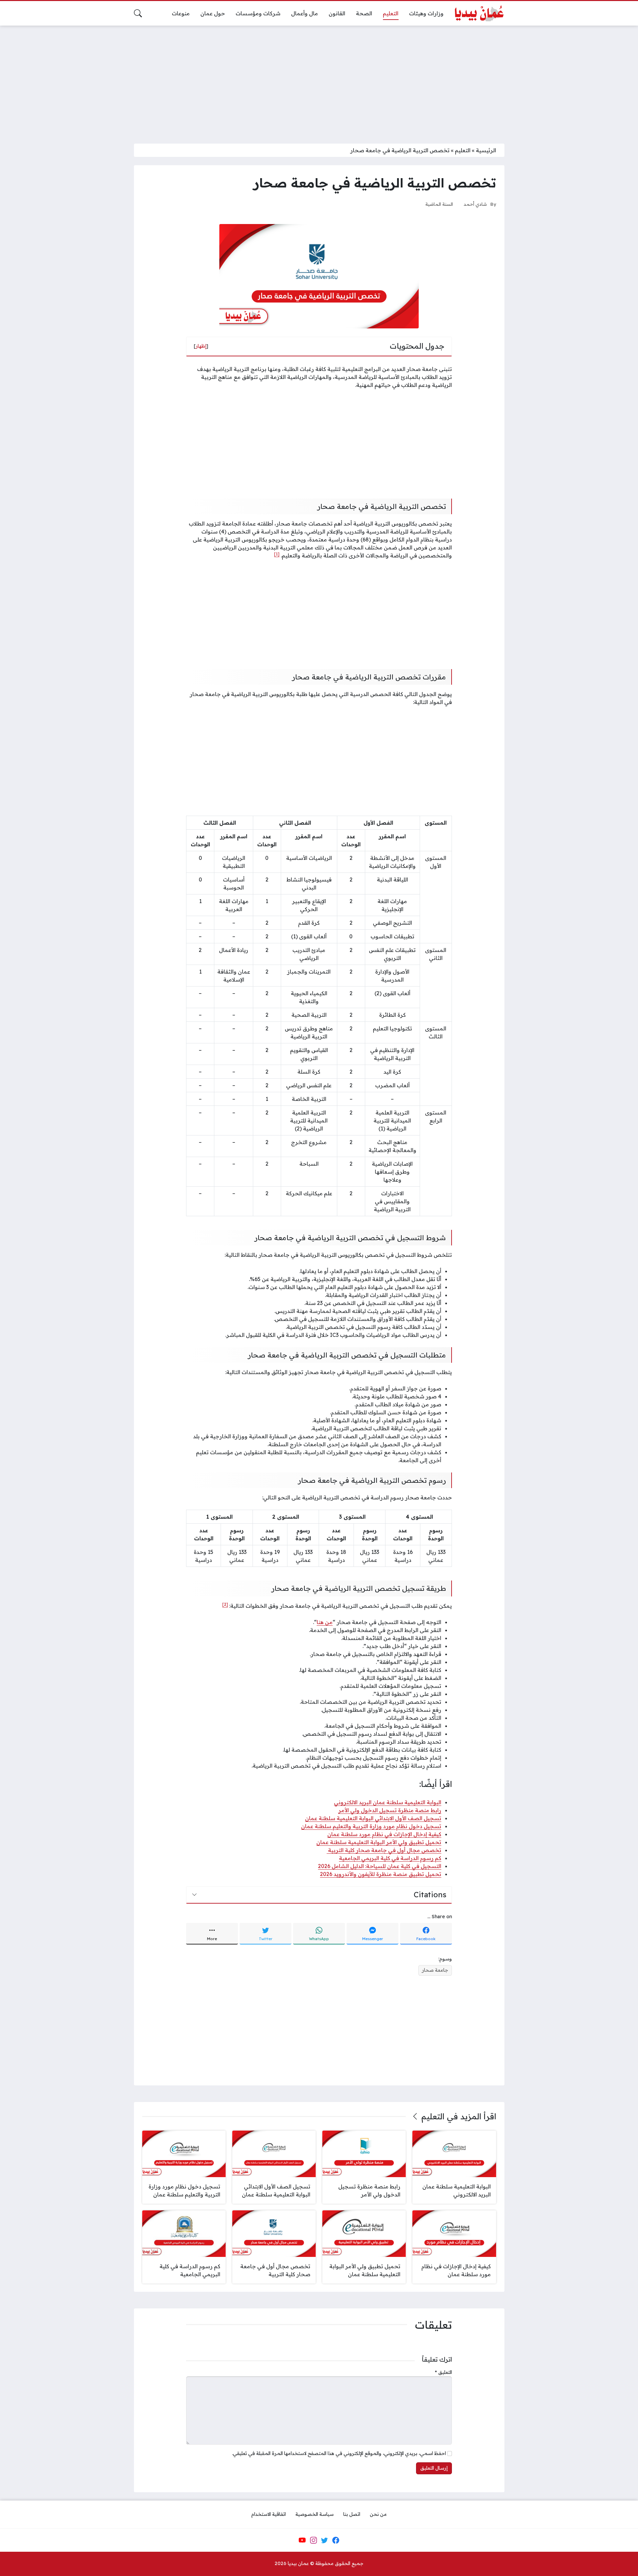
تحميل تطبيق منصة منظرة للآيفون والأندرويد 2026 (381, 1874)
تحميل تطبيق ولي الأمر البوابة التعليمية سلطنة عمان (379, 1842)
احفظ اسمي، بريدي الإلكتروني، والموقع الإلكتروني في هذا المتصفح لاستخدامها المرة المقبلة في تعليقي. (339, 2453)
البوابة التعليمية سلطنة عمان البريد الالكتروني (388, 1802)
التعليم (463, 150)
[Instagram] (313, 2540)
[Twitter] (325, 2540)
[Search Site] (138, 13)
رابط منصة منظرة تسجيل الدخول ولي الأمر (390, 1810)
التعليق (443, 2372)
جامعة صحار (435, 1970)
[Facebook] (336, 2540)
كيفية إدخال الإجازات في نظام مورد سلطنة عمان (384, 1834)
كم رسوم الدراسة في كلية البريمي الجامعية (390, 1858)
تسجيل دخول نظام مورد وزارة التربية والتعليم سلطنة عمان (371, 1826)
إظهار (201, 346)
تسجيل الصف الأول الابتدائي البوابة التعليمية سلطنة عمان (373, 1818)
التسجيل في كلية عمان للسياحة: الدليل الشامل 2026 (380, 1866)
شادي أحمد (475, 204)
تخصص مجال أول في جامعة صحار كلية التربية (384, 1850)
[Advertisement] (319, 80)
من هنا (325, 1622)
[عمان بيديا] (479, 13)
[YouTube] (302, 2540)
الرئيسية (486, 150)
